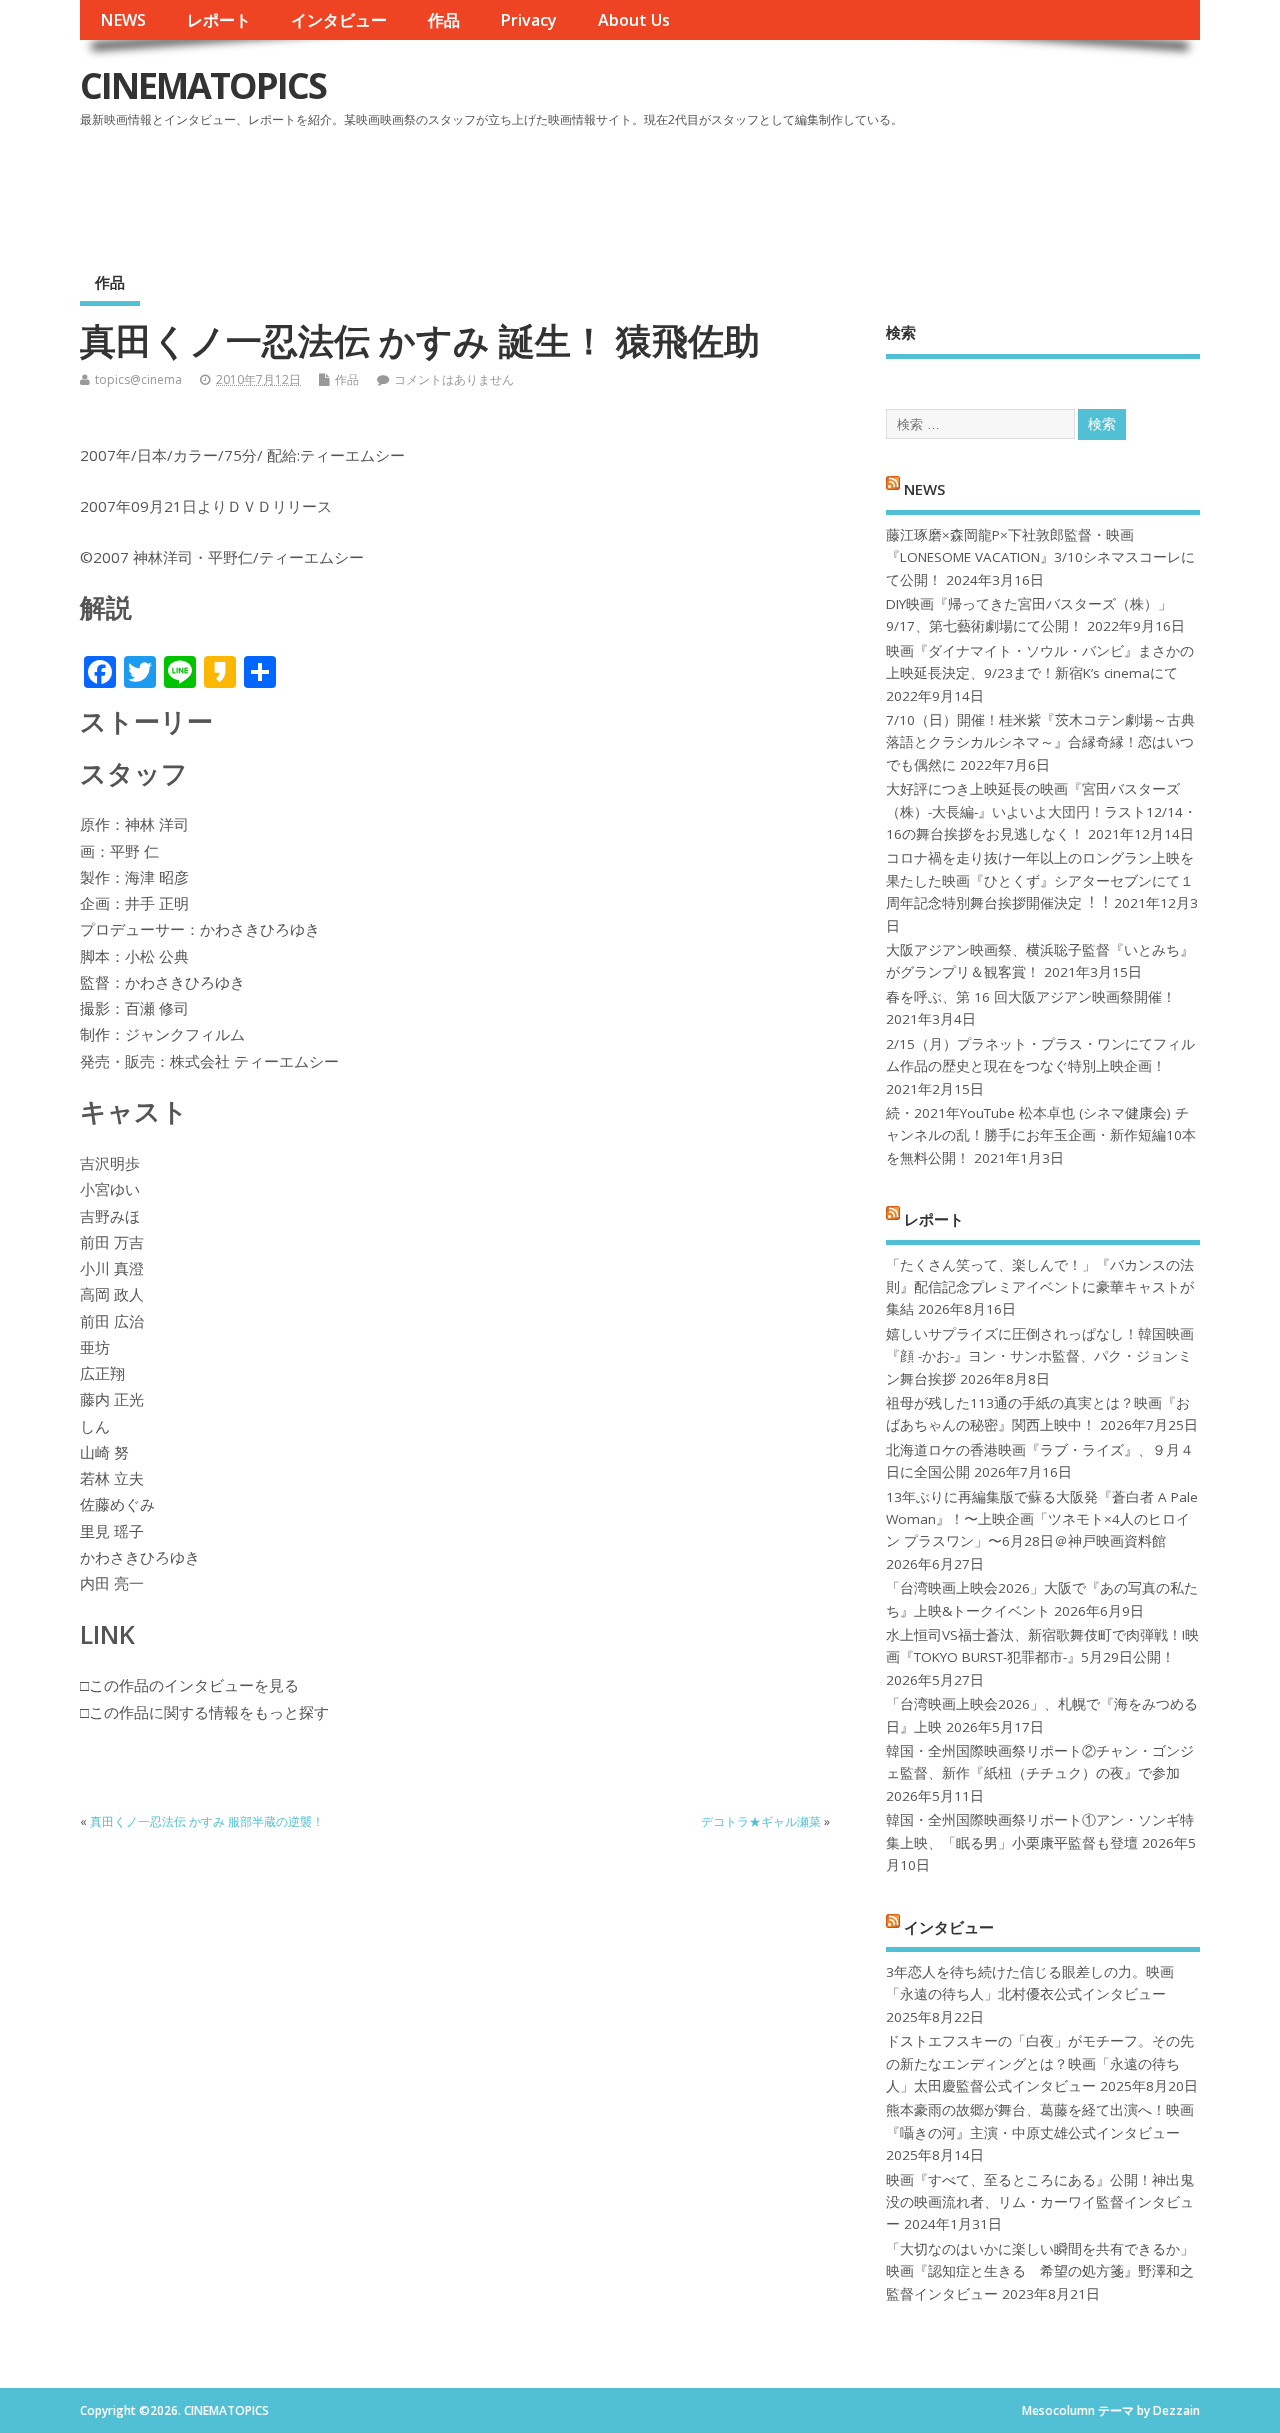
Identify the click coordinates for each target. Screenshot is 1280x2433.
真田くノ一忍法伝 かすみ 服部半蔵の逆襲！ (207, 1821)
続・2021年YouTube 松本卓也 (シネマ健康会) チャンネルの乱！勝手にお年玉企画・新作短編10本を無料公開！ (1041, 1135)
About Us (634, 20)
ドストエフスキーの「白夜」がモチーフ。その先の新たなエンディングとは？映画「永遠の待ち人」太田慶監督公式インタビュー (1040, 2063)
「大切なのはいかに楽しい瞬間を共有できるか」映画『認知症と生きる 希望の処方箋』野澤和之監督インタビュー (1040, 2271)
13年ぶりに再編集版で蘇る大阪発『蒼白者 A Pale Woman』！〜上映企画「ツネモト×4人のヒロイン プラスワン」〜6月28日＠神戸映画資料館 (1042, 1519)
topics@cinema (138, 379)
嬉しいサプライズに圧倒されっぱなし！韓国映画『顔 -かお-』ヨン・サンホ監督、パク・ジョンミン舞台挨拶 (1040, 1356)
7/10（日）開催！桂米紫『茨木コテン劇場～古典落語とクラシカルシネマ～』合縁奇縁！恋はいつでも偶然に (1040, 742)
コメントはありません (454, 379)
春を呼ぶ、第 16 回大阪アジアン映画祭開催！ (1031, 997)
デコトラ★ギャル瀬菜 (761, 1821)
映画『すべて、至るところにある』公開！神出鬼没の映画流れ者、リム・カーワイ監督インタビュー (1040, 2202)
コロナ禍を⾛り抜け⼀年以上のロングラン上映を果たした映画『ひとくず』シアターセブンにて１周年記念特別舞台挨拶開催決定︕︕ (1040, 880)
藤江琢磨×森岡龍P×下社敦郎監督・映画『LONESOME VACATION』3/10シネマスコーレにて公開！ (1040, 557)
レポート (219, 20)
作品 (444, 20)
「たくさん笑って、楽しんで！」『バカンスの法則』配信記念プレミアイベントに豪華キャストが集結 (1040, 1287)
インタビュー (339, 20)
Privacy (528, 20)
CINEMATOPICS (203, 85)
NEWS (123, 20)
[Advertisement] (819, 189)
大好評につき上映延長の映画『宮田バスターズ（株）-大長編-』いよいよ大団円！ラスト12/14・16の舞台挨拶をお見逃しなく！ (1041, 811)
